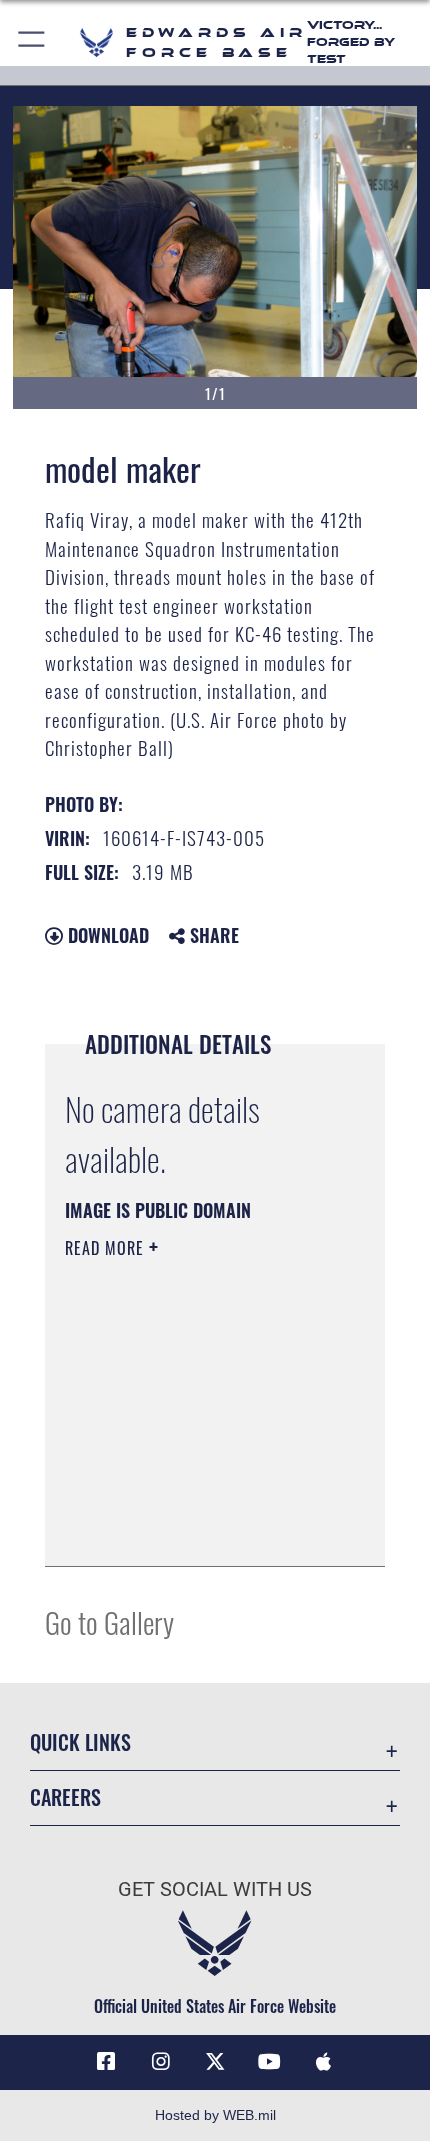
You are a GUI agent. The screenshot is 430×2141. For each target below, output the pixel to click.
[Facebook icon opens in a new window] (106, 2062)
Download (106, 935)
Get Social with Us (215, 1889)
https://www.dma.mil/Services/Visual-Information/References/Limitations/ (186, 1501)
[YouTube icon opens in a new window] (269, 2062)
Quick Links (80, 1742)
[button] (32, 42)
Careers (65, 1797)
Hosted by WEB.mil (215, 2115)
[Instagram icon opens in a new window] (161, 2062)
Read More (107, 1248)
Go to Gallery (109, 1621)
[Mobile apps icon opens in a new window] (324, 2062)
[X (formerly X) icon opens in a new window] (215, 2062)
